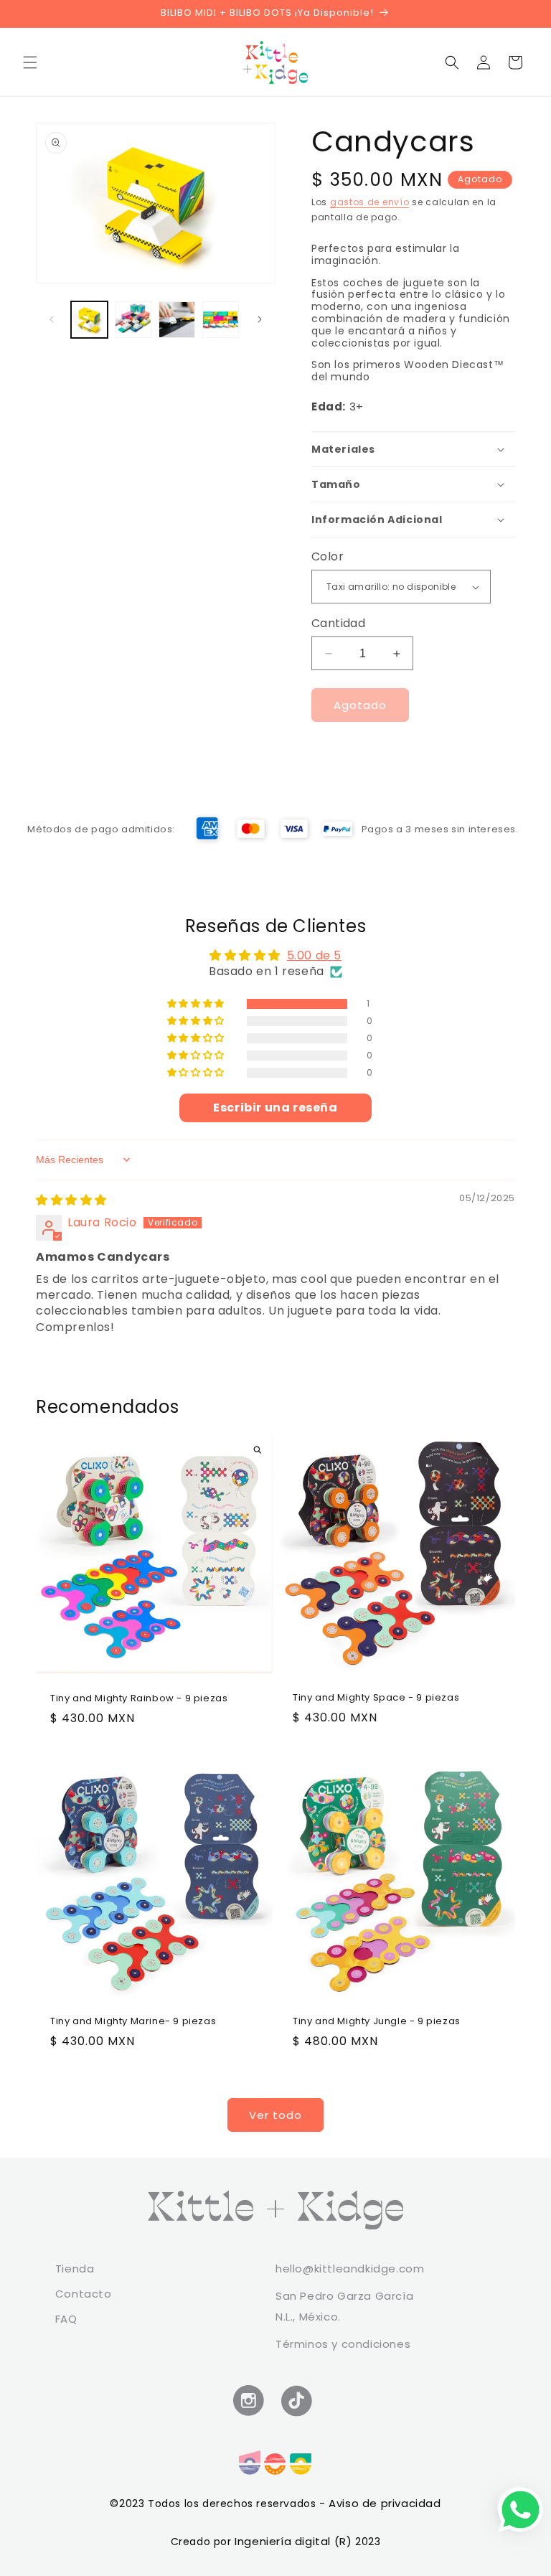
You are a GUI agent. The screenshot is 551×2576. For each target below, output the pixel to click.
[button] (30, 62)
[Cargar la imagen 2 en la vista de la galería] (133, 320)
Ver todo (275, 2115)
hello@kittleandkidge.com (350, 2269)
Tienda (75, 2269)
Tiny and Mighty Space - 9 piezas (376, 1698)
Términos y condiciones (343, 2344)
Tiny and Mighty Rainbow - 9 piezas (139, 1700)
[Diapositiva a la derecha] (260, 319)
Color (328, 556)
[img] (71, 1200)
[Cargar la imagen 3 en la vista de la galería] (177, 320)
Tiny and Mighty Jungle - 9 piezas (377, 2022)
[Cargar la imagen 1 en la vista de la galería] (89, 320)
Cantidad (338, 623)
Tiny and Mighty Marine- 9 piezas (133, 2022)
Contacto (84, 2294)
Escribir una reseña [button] (275, 1108)
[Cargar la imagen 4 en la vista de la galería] (221, 320)
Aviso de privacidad (385, 2503)
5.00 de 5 (314, 955)
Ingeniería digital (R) (295, 2541)
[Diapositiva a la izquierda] (52, 319)
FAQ (66, 2319)
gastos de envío (370, 202)
